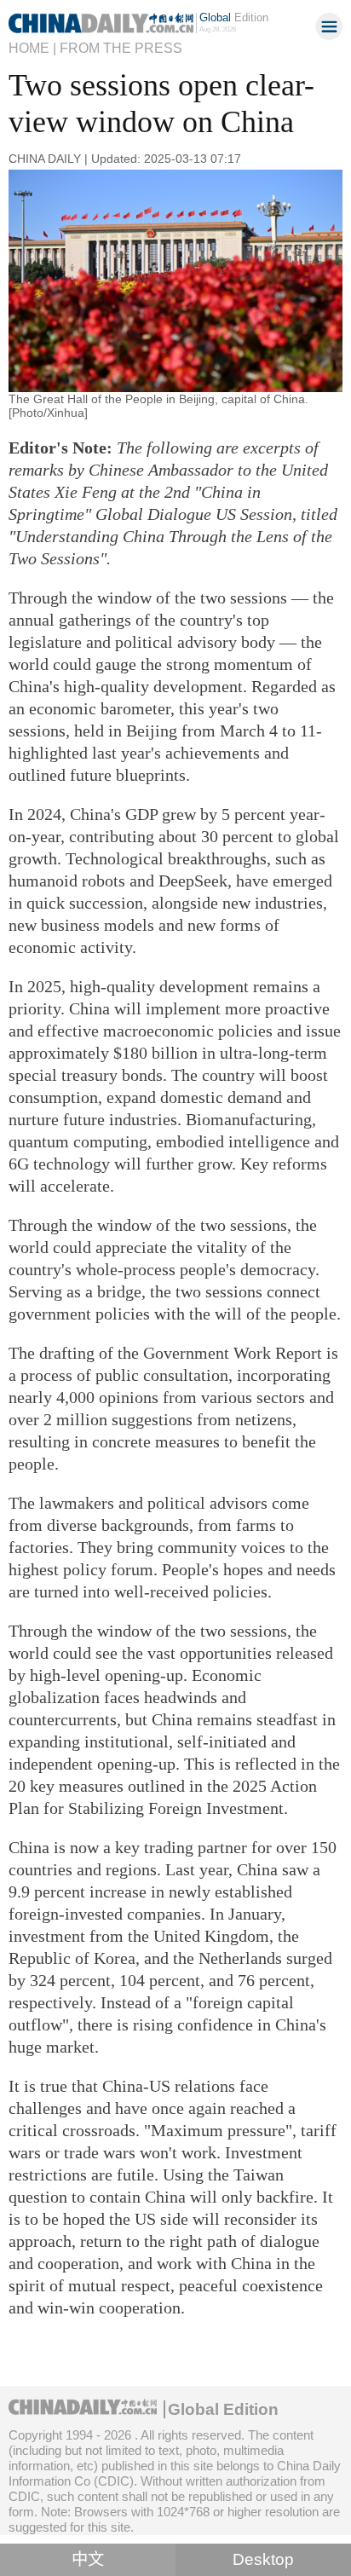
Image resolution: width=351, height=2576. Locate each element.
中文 (88, 2559)
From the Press (121, 48)
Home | (32, 48)
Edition (234, 17)
